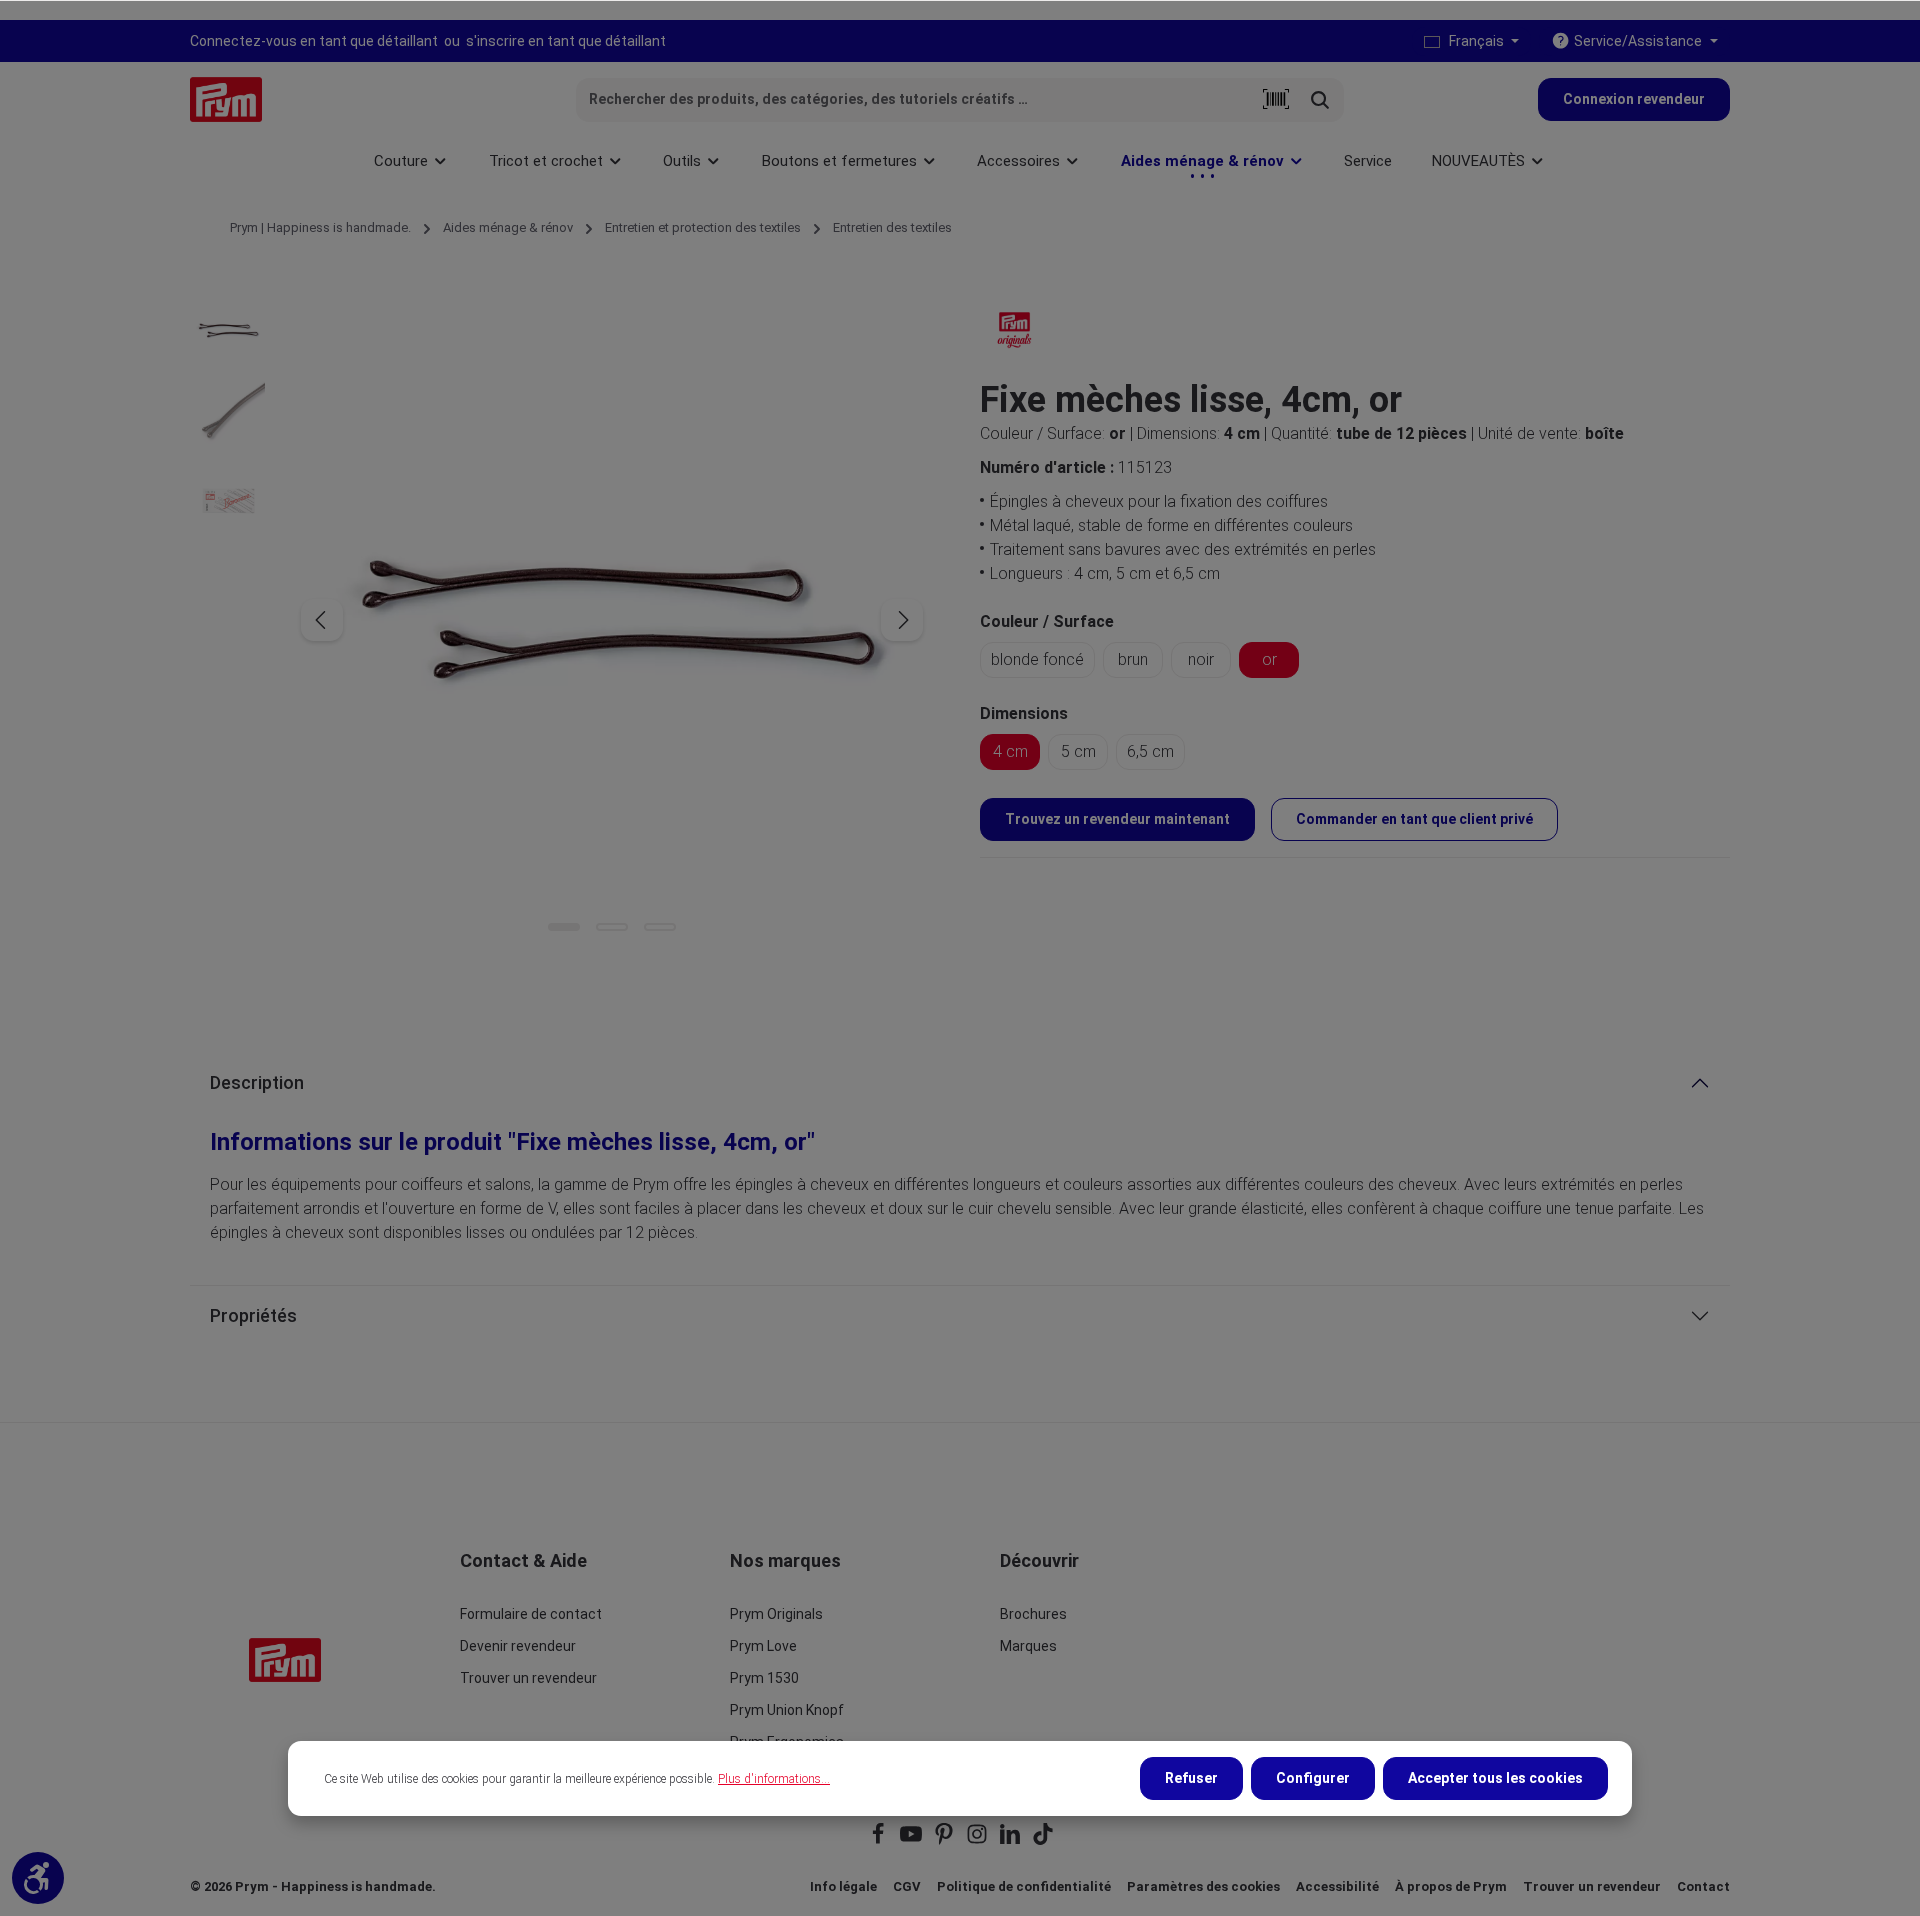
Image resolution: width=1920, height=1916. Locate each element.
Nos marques (785, 1560)
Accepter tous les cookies (1495, 1778)
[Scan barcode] (1276, 100)
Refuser (1191, 1778)
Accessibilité (1337, 1886)
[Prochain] (902, 620)
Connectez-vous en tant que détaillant (314, 41)
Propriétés (253, 1315)
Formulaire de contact (531, 1614)
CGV (907, 1886)
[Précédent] (322, 620)
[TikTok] (1043, 1840)
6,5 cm (1150, 751)
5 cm (1078, 751)
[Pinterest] (945, 1840)
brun (1133, 659)
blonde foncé (1037, 659)
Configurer (1313, 1778)
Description (257, 1082)
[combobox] (915, 100)
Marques (1028, 1646)
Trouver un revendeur (528, 1678)
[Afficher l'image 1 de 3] (564, 927)
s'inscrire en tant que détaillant (566, 41)
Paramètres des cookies (1203, 1886)
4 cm (1010, 751)
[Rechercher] (1320, 100)
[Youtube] (912, 1840)
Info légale (843, 1886)
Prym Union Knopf (787, 1710)
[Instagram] (978, 1840)
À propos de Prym (1451, 1886)
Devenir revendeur (518, 1646)
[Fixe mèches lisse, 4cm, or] (611, 620)
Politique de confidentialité (1024, 1886)
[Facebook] (879, 1840)
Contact (1703, 1886)
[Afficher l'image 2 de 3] (612, 927)
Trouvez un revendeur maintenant (1117, 819)
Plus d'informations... (774, 1779)
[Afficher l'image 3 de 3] (660, 927)
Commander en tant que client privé (1414, 819)
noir (1201, 659)
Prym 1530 (764, 1678)
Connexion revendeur (1634, 99)
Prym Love (763, 1646)
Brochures (1033, 1614)
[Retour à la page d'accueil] (226, 99)
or (1269, 659)
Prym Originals (776, 1614)
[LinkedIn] (1011, 1840)
